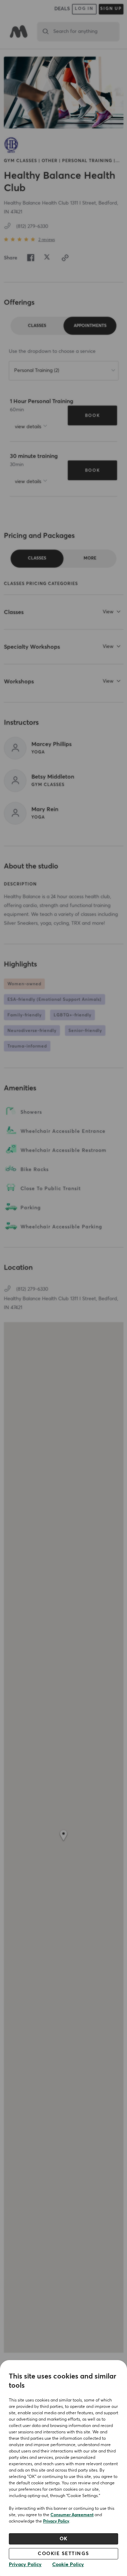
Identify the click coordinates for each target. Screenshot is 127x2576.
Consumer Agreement (72, 2515)
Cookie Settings (64, 2554)
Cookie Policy (68, 2565)
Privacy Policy (56, 2522)
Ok (64, 2539)
